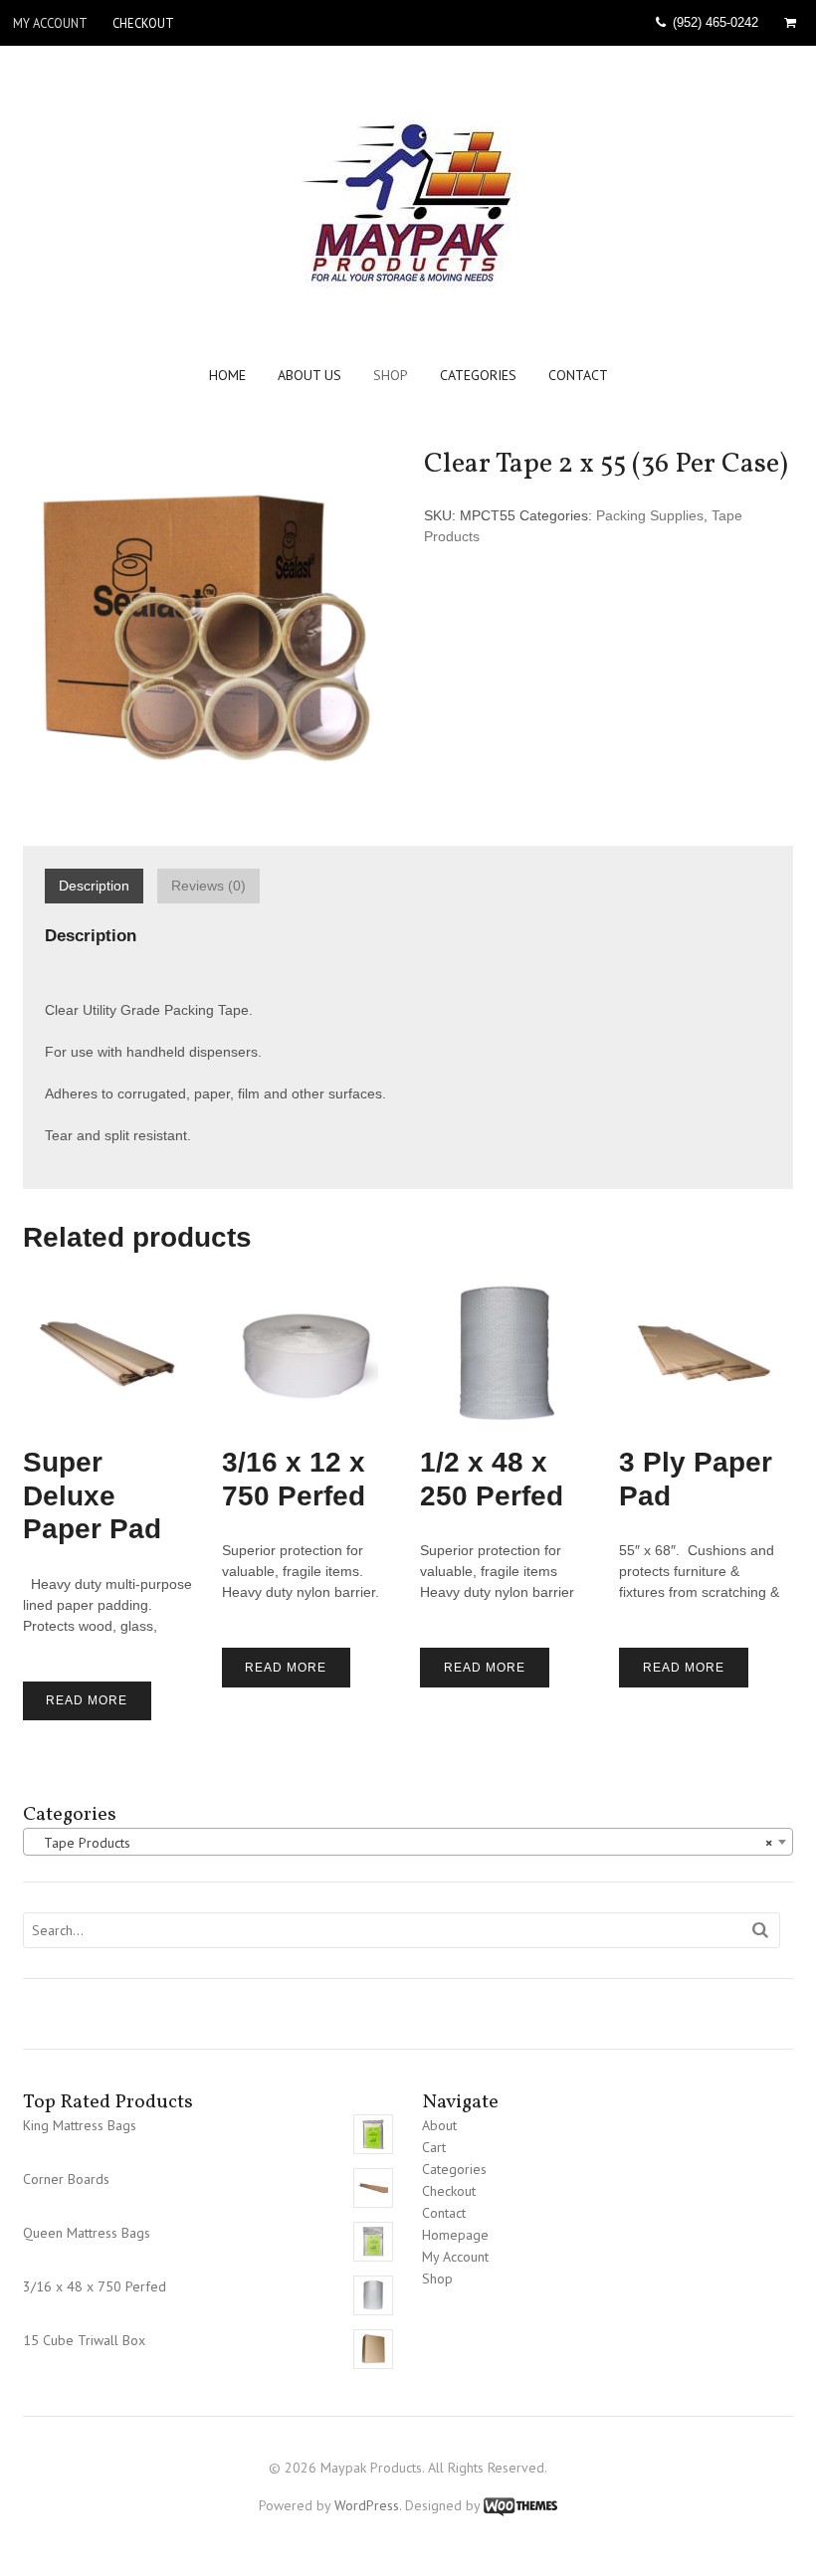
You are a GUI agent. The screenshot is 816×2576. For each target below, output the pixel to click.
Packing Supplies (650, 515)
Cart (434, 2147)
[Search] (761, 1931)
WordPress (367, 2505)
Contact (578, 376)
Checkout (143, 23)
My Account (50, 23)
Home (227, 376)
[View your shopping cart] (794, 23)
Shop (391, 376)
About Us (309, 376)
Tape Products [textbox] (403, 1843)
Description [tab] (94, 886)
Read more (87, 1700)
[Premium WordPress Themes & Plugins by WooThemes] (520, 2505)
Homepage (455, 2235)
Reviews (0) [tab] (208, 886)
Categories (478, 376)
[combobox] (408, 1842)
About (439, 2125)
